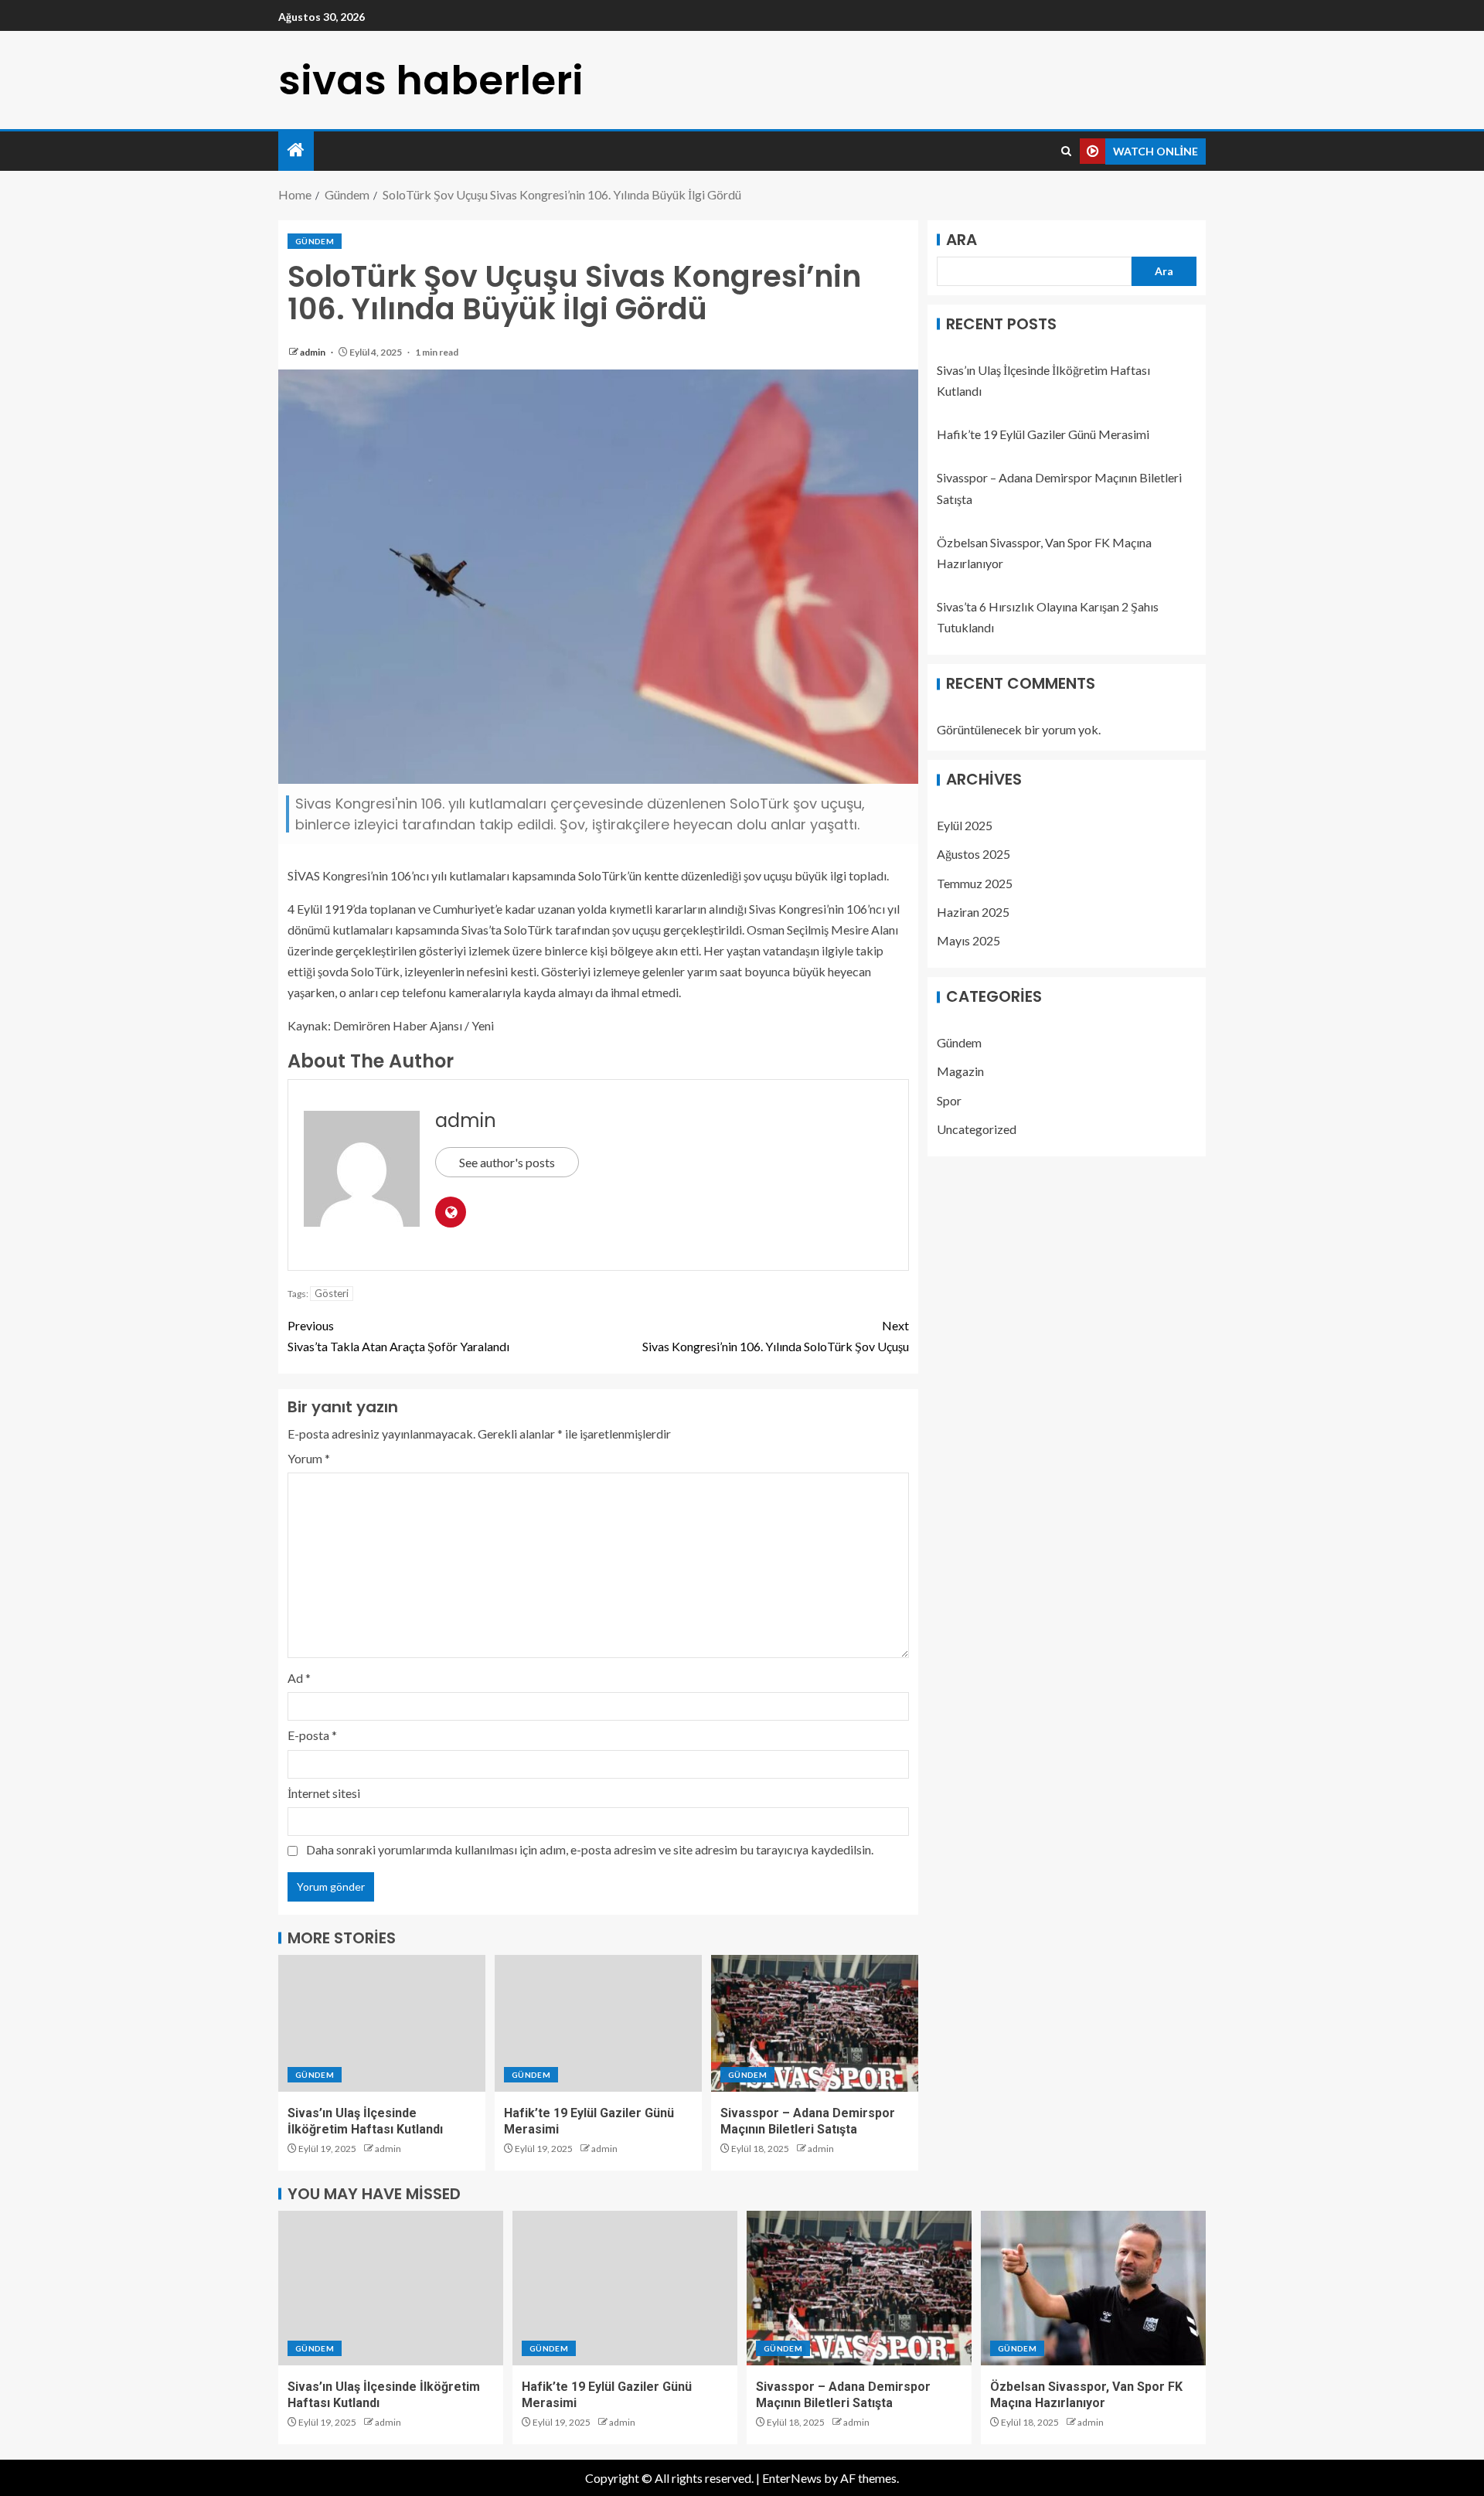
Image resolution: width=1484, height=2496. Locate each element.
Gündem (315, 241)
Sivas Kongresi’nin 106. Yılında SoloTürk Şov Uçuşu (776, 1336)
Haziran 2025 (973, 912)
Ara (962, 240)
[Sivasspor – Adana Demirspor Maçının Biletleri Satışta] (815, 2023)
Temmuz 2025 (975, 883)
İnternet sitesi (324, 1793)
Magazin (960, 1072)
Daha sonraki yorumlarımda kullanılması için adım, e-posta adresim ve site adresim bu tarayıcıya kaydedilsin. (590, 1849)
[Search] (1066, 152)
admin (313, 352)
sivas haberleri (431, 80)
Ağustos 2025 (973, 855)
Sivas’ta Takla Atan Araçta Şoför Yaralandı (398, 1336)
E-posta (312, 1735)
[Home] (296, 150)
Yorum (309, 1458)
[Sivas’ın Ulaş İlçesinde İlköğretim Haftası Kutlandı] (382, 2023)
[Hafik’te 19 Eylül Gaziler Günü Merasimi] (598, 2023)
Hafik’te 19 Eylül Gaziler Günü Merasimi (1043, 435)
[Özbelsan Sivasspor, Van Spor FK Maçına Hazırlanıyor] (1093, 2288)
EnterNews (792, 2478)
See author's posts (507, 1162)
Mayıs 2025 (968, 941)
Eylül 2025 (965, 826)
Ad (299, 1678)
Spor (949, 1100)
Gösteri (332, 1293)
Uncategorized (977, 1129)
